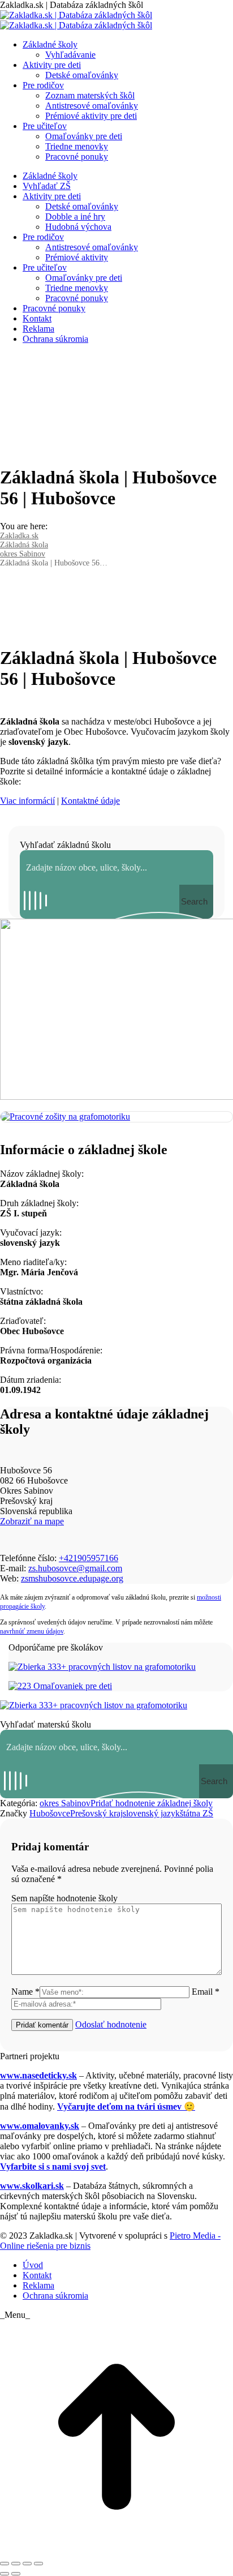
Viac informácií (27, 801)
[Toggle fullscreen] (27, 2564)
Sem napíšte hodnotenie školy (64, 1898)
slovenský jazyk (151, 1813)
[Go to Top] (116, 2550)
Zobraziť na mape (32, 1521)
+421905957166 (89, 1558)
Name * (25, 1992)
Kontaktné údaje (90, 801)
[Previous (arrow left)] (5, 2574)
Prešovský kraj (96, 1813)
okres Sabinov (65, 1803)
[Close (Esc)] (5, 2564)
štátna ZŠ (197, 1813)
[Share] (16, 2564)
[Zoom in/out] (38, 2564)
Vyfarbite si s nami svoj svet (53, 2166)
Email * (206, 1992)
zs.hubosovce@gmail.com (75, 1568)
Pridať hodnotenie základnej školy (152, 1803)
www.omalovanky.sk (40, 2126)
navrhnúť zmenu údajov (32, 1631)
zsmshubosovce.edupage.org (72, 1578)
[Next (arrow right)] (16, 2574)
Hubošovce (50, 1813)
